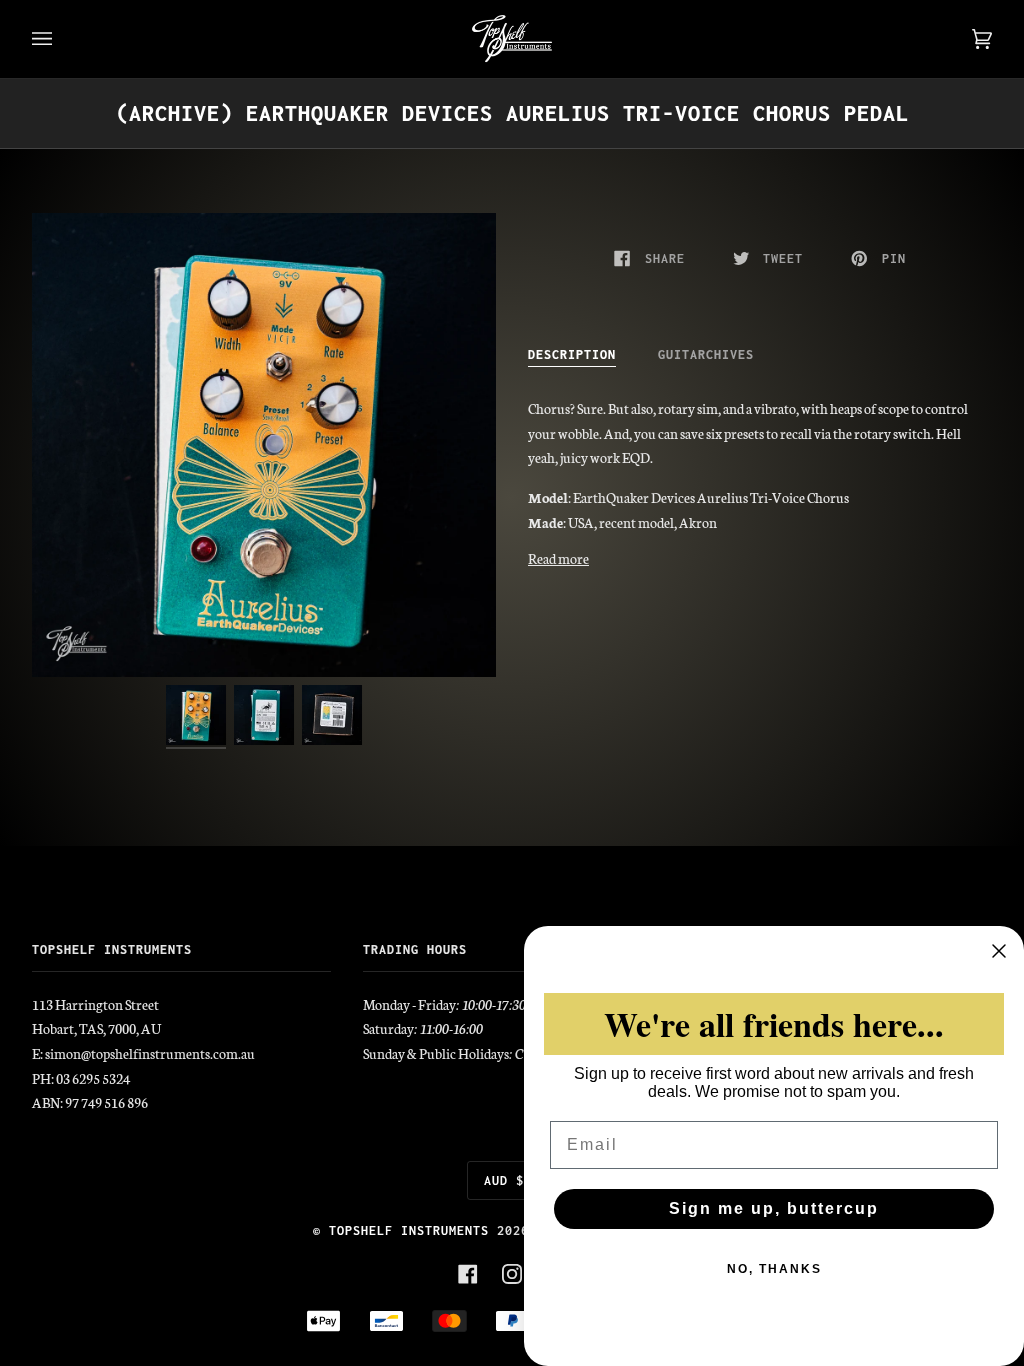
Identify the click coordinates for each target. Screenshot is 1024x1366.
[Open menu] (62, 39)
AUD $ (504, 1180)
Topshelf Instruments (409, 1230)
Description (572, 354)
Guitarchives (706, 354)
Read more (558, 558)
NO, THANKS (774, 1269)
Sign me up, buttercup (774, 1208)
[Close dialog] (999, 951)
